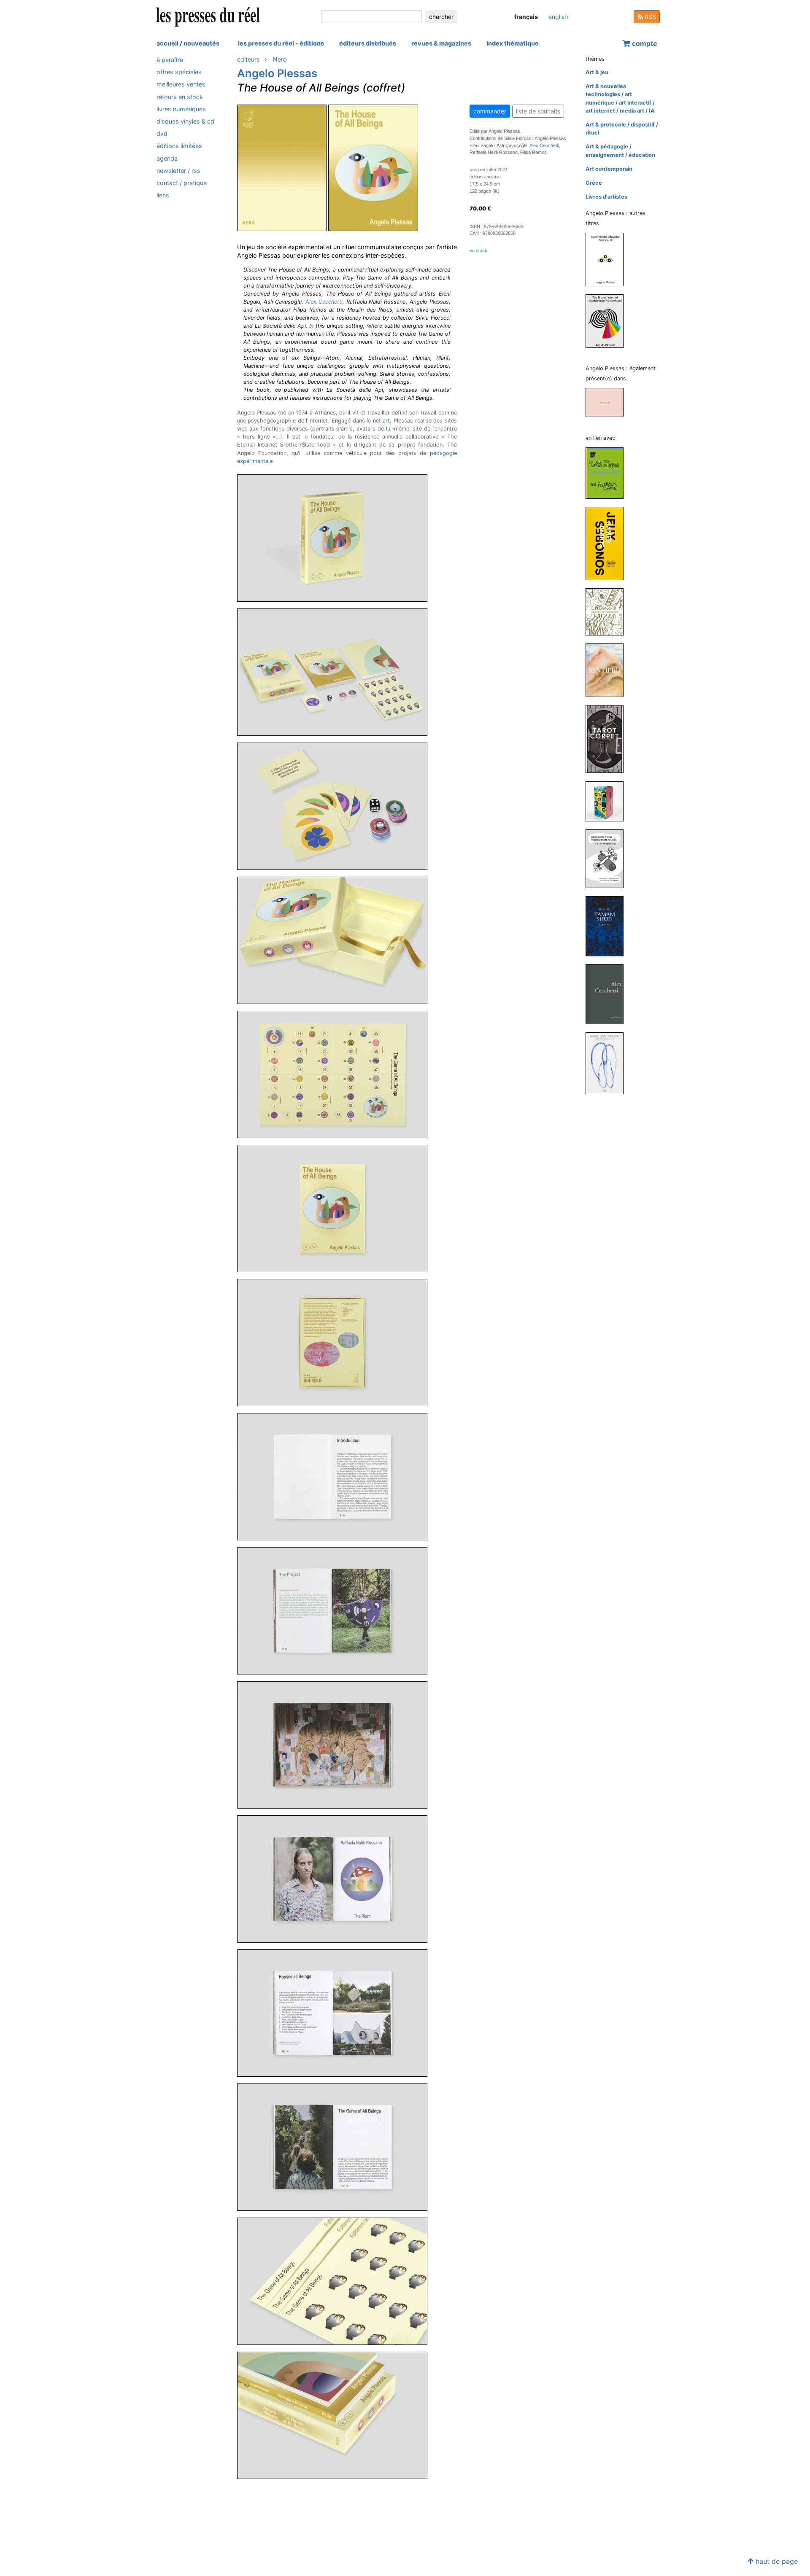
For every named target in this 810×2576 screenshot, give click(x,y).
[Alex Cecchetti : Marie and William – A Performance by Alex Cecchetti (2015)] (608, 1063)
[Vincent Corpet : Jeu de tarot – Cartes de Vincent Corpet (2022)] (608, 739)
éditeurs (248, 59)
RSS (649, 17)
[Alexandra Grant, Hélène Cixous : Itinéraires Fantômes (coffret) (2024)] (608, 611)
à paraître (170, 60)
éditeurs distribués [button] (368, 43)
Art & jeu (597, 72)
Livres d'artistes (606, 197)
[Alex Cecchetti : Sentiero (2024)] (608, 670)
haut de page (776, 2561)
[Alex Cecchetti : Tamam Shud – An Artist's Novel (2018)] (608, 926)
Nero (280, 59)
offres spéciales (179, 72)
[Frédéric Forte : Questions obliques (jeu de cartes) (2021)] (608, 801)
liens (163, 195)
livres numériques (181, 109)
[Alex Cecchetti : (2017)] (608, 994)
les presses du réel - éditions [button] (281, 43)
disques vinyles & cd (185, 121)
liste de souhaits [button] (538, 111)
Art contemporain (609, 169)
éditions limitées (179, 146)
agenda (167, 158)
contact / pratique (182, 183)
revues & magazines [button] (441, 43)
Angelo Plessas (277, 73)
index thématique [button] (513, 43)
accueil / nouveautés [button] (188, 43)
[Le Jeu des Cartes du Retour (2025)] (608, 472)
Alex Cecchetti (324, 302)
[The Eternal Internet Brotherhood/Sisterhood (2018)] (608, 321)
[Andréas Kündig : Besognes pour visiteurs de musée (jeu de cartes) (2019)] (608, 858)
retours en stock (180, 97)
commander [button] (490, 111)
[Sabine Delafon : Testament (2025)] (608, 402)
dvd (162, 133)
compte (644, 43)
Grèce (594, 183)
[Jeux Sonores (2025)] (608, 543)
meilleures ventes (181, 84)
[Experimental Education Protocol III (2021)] (608, 259)
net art (382, 421)
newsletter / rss (178, 171)
